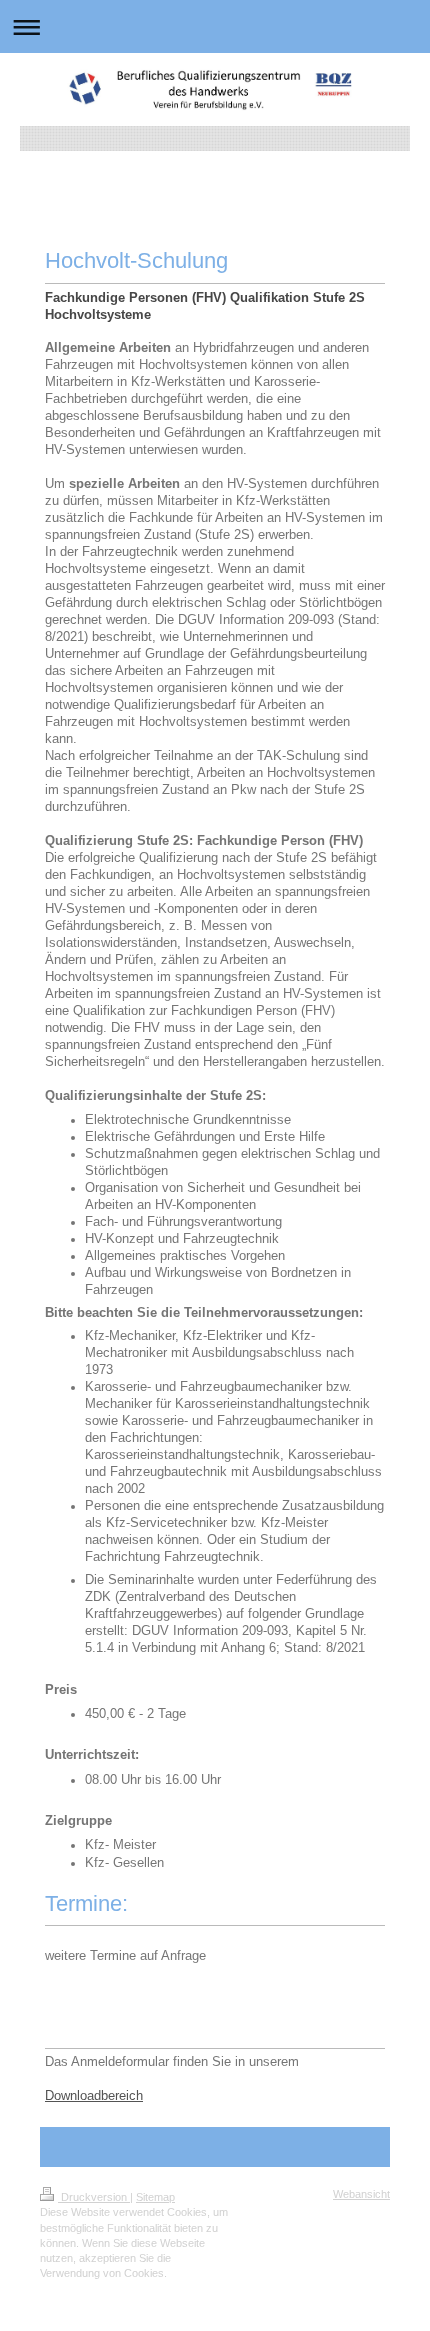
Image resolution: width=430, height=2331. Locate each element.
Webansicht (361, 2194)
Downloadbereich (94, 2096)
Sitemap (155, 2197)
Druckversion (94, 2197)
